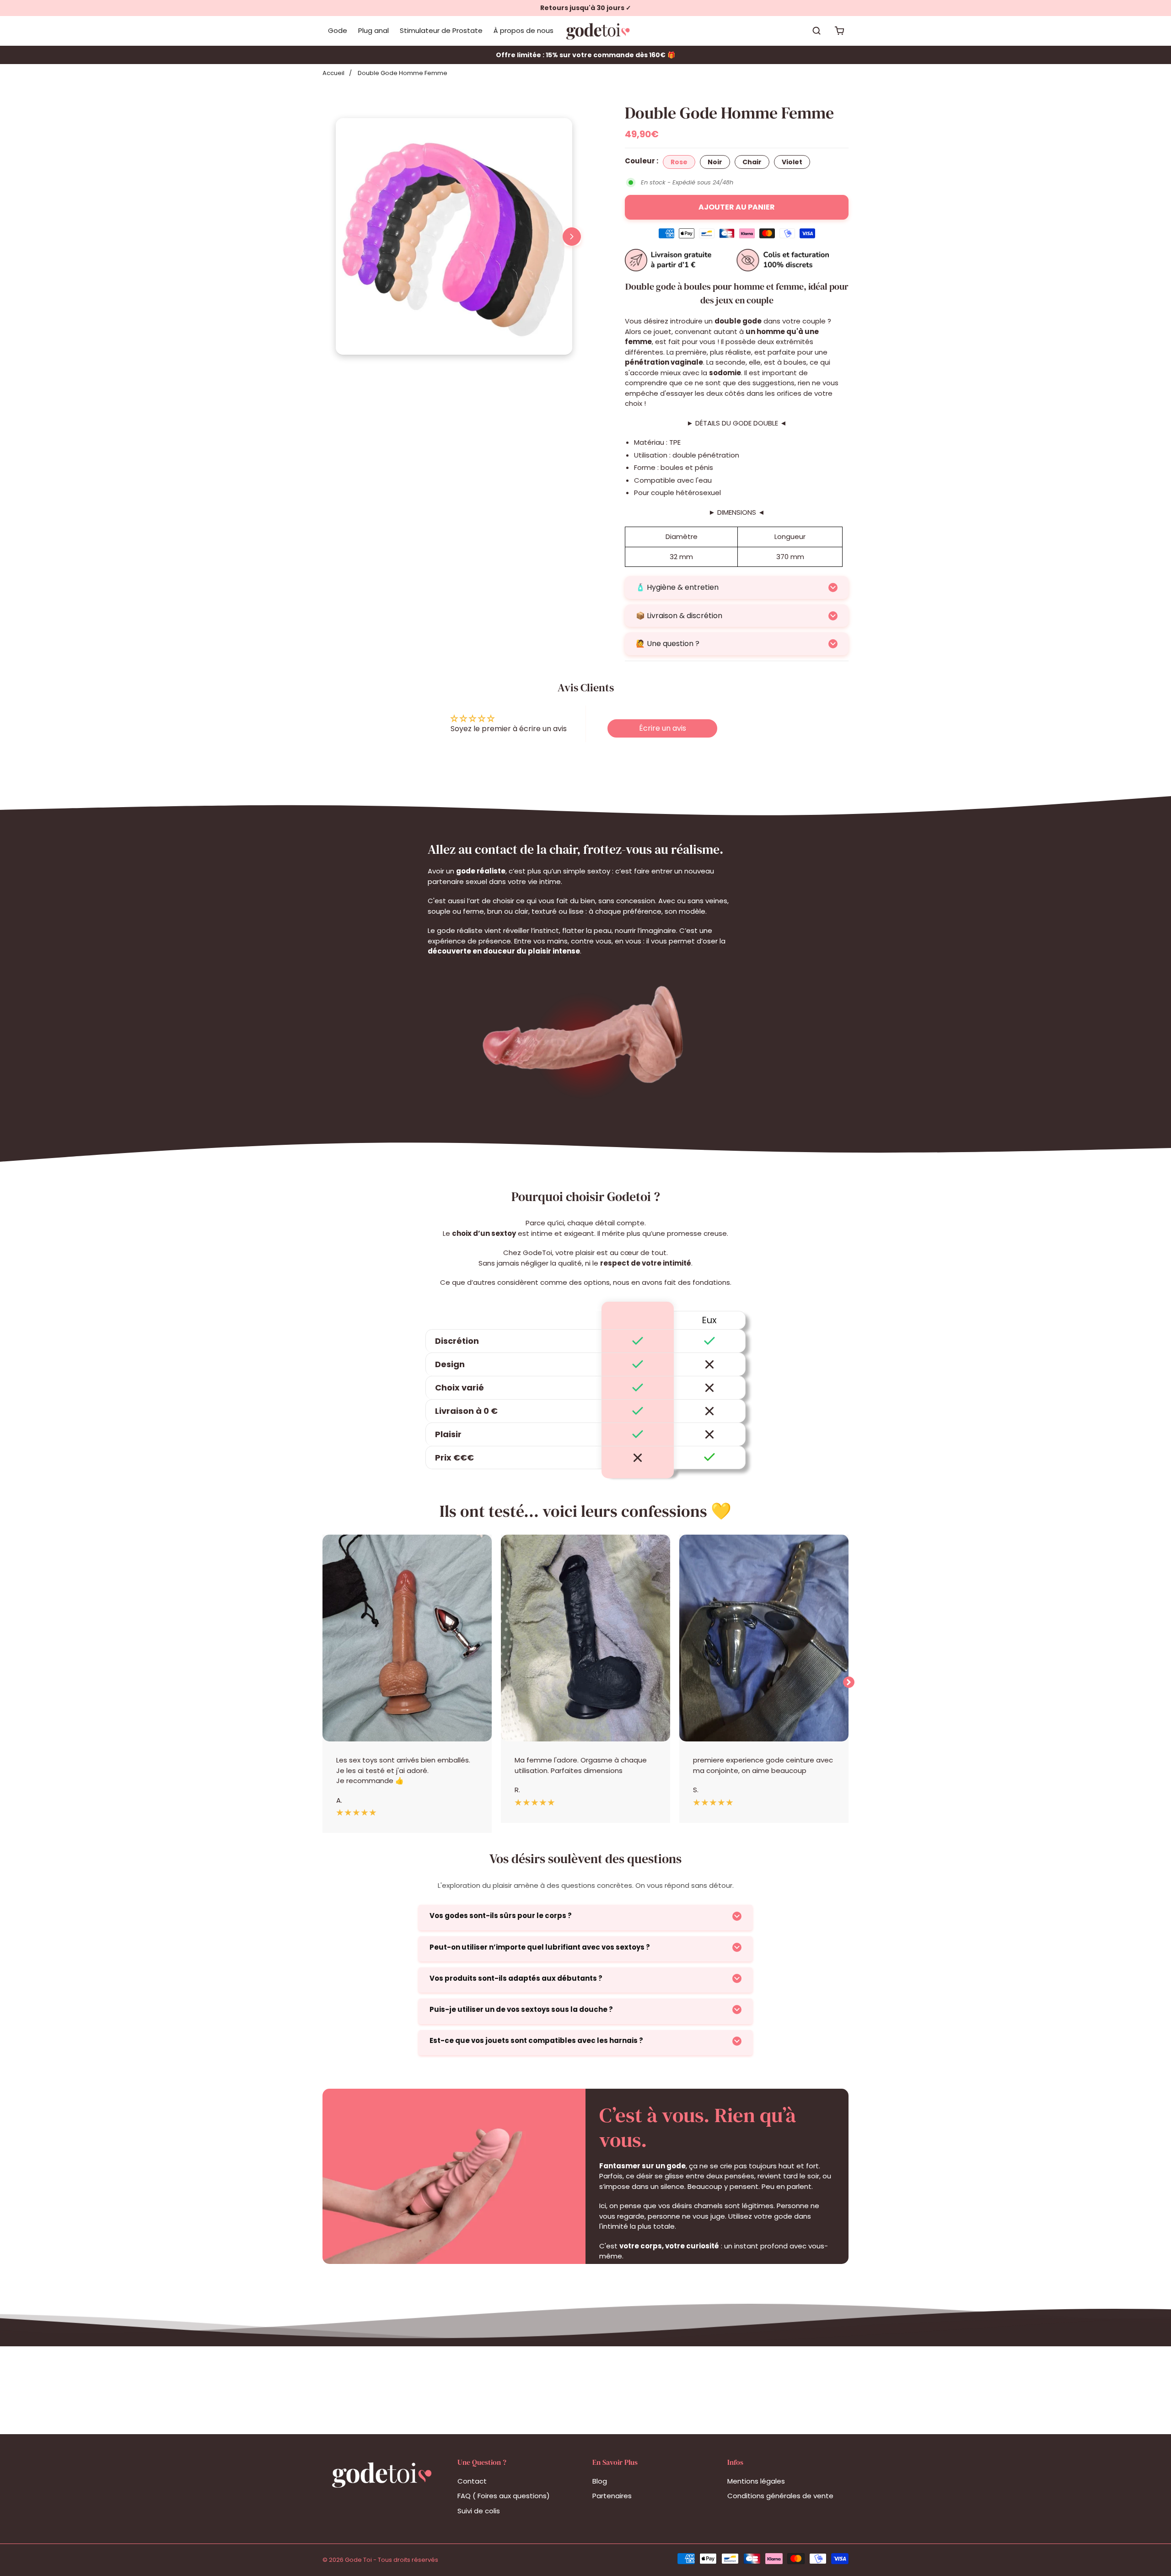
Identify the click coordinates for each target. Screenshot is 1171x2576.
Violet (792, 162)
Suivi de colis (479, 2511)
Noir (715, 162)
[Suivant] (572, 237)
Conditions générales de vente (780, 2496)
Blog (600, 2481)
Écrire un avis (663, 728)
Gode (338, 30)
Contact (472, 2481)
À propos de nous (524, 30)
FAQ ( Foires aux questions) (504, 2496)
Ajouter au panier (737, 207)
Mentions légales (756, 2481)
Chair (752, 162)
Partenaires (612, 2496)
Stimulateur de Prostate (441, 30)
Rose (679, 162)
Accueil (333, 73)
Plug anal (373, 30)
